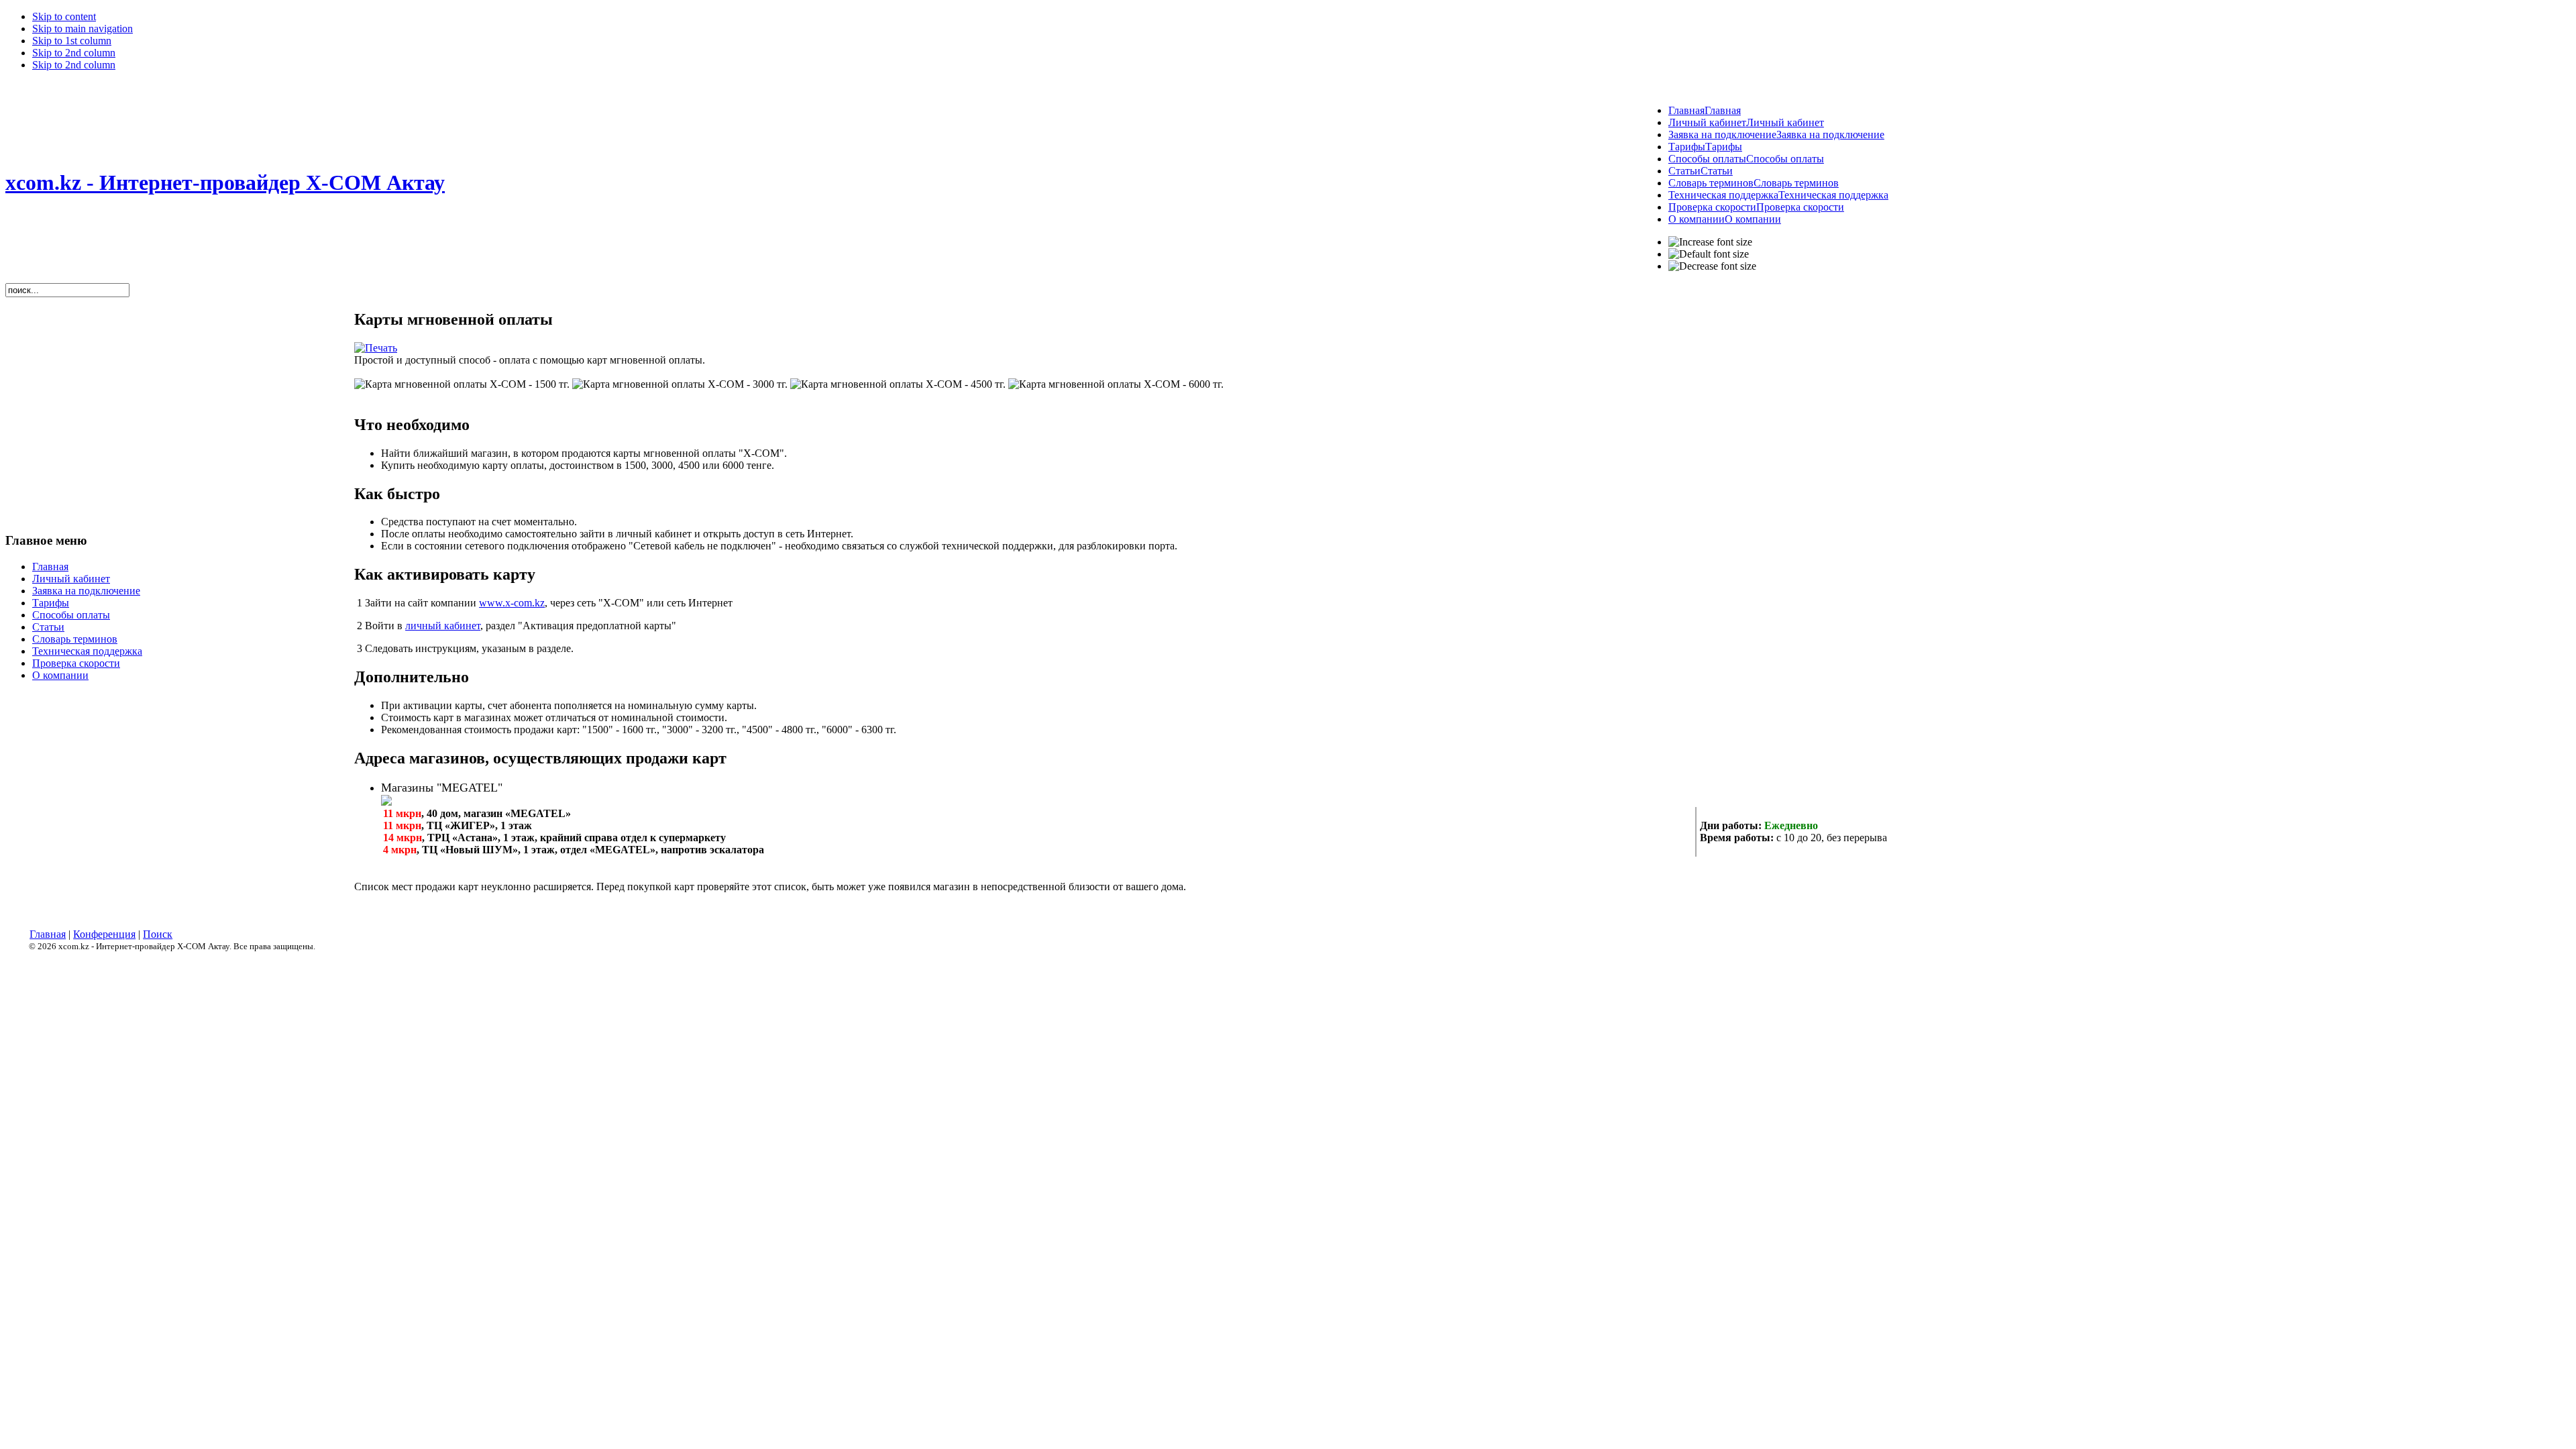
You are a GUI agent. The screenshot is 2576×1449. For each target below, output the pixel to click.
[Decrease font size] (1712, 266)
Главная (48, 934)
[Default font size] (1709, 254)
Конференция (104, 934)
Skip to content (64, 16)
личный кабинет (443, 626)
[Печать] (376, 348)
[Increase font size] (1710, 242)
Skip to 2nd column (74, 53)
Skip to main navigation (83, 29)
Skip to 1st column (72, 41)
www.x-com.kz (512, 603)
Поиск (158, 934)
